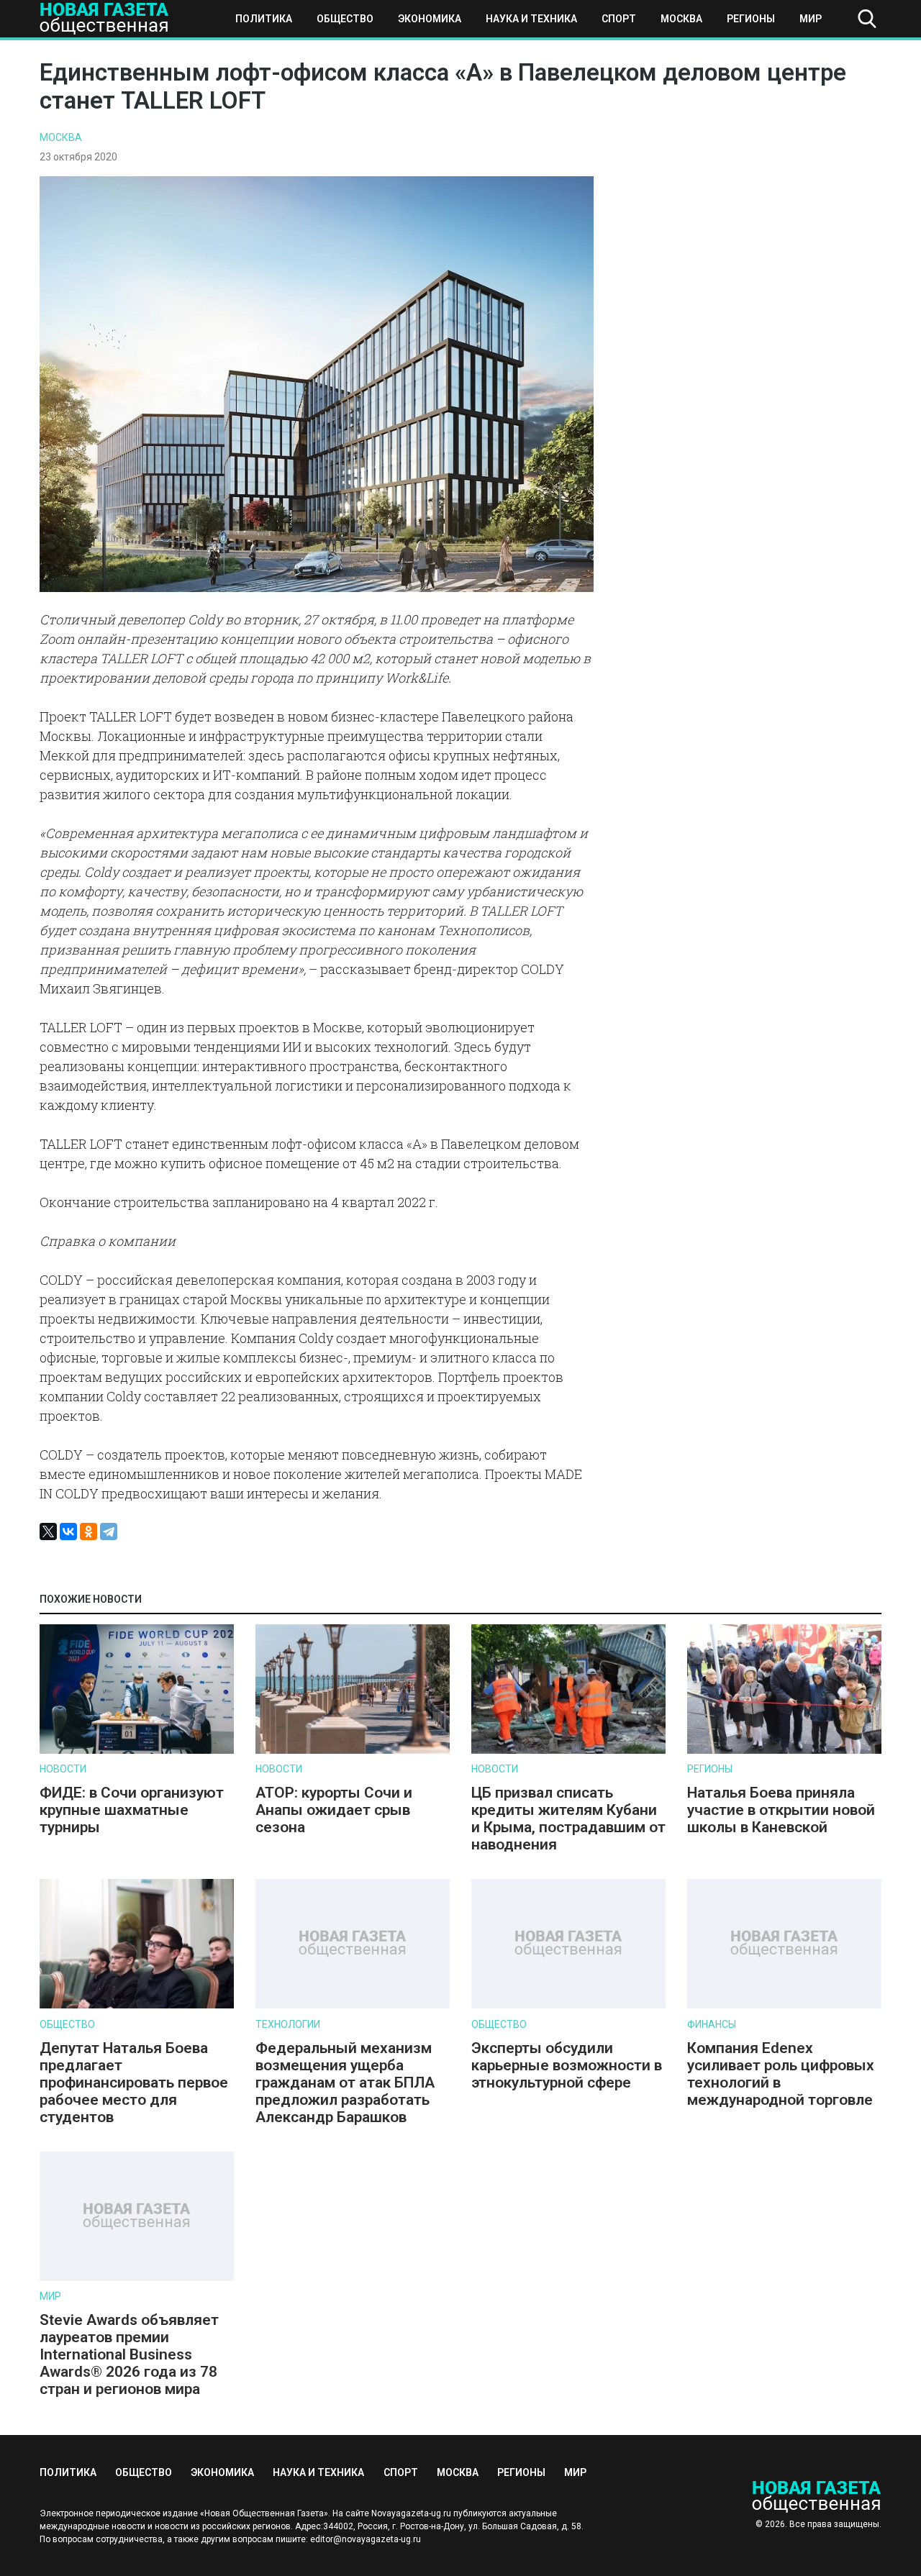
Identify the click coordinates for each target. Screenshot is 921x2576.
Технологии (288, 2024)
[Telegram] (109, 1532)
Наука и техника (531, 19)
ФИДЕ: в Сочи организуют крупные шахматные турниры (132, 1810)
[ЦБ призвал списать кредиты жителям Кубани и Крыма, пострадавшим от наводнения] (568, 1751)
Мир (811, 19)
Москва (681, 19)
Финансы (712, 2024)
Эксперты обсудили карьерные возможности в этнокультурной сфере (567, 2065)
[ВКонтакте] (68, 1532)
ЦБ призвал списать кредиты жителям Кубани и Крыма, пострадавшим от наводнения (568, 1819)
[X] (48, 1532)
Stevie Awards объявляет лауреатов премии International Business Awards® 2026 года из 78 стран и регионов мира (129, 2354)
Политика (264, 19)
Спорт (619, 19)
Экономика (430, 19)
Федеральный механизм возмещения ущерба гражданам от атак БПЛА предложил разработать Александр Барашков (345, 2083)
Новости (63, 1769)
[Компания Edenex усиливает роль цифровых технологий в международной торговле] (784, 2005)
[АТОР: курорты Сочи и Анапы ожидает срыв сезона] (353, 1751)
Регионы (751, 19)
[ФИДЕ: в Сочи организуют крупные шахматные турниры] (137, 1751)
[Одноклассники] (89, 1532)
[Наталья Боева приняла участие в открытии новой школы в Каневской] (784, 1751)
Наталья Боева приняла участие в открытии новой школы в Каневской (781, 1810)
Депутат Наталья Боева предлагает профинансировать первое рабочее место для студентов (134, 2083)
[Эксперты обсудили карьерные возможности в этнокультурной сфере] (568, 2005)
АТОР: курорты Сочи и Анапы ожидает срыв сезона (334, 1810)
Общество (345, 19)
